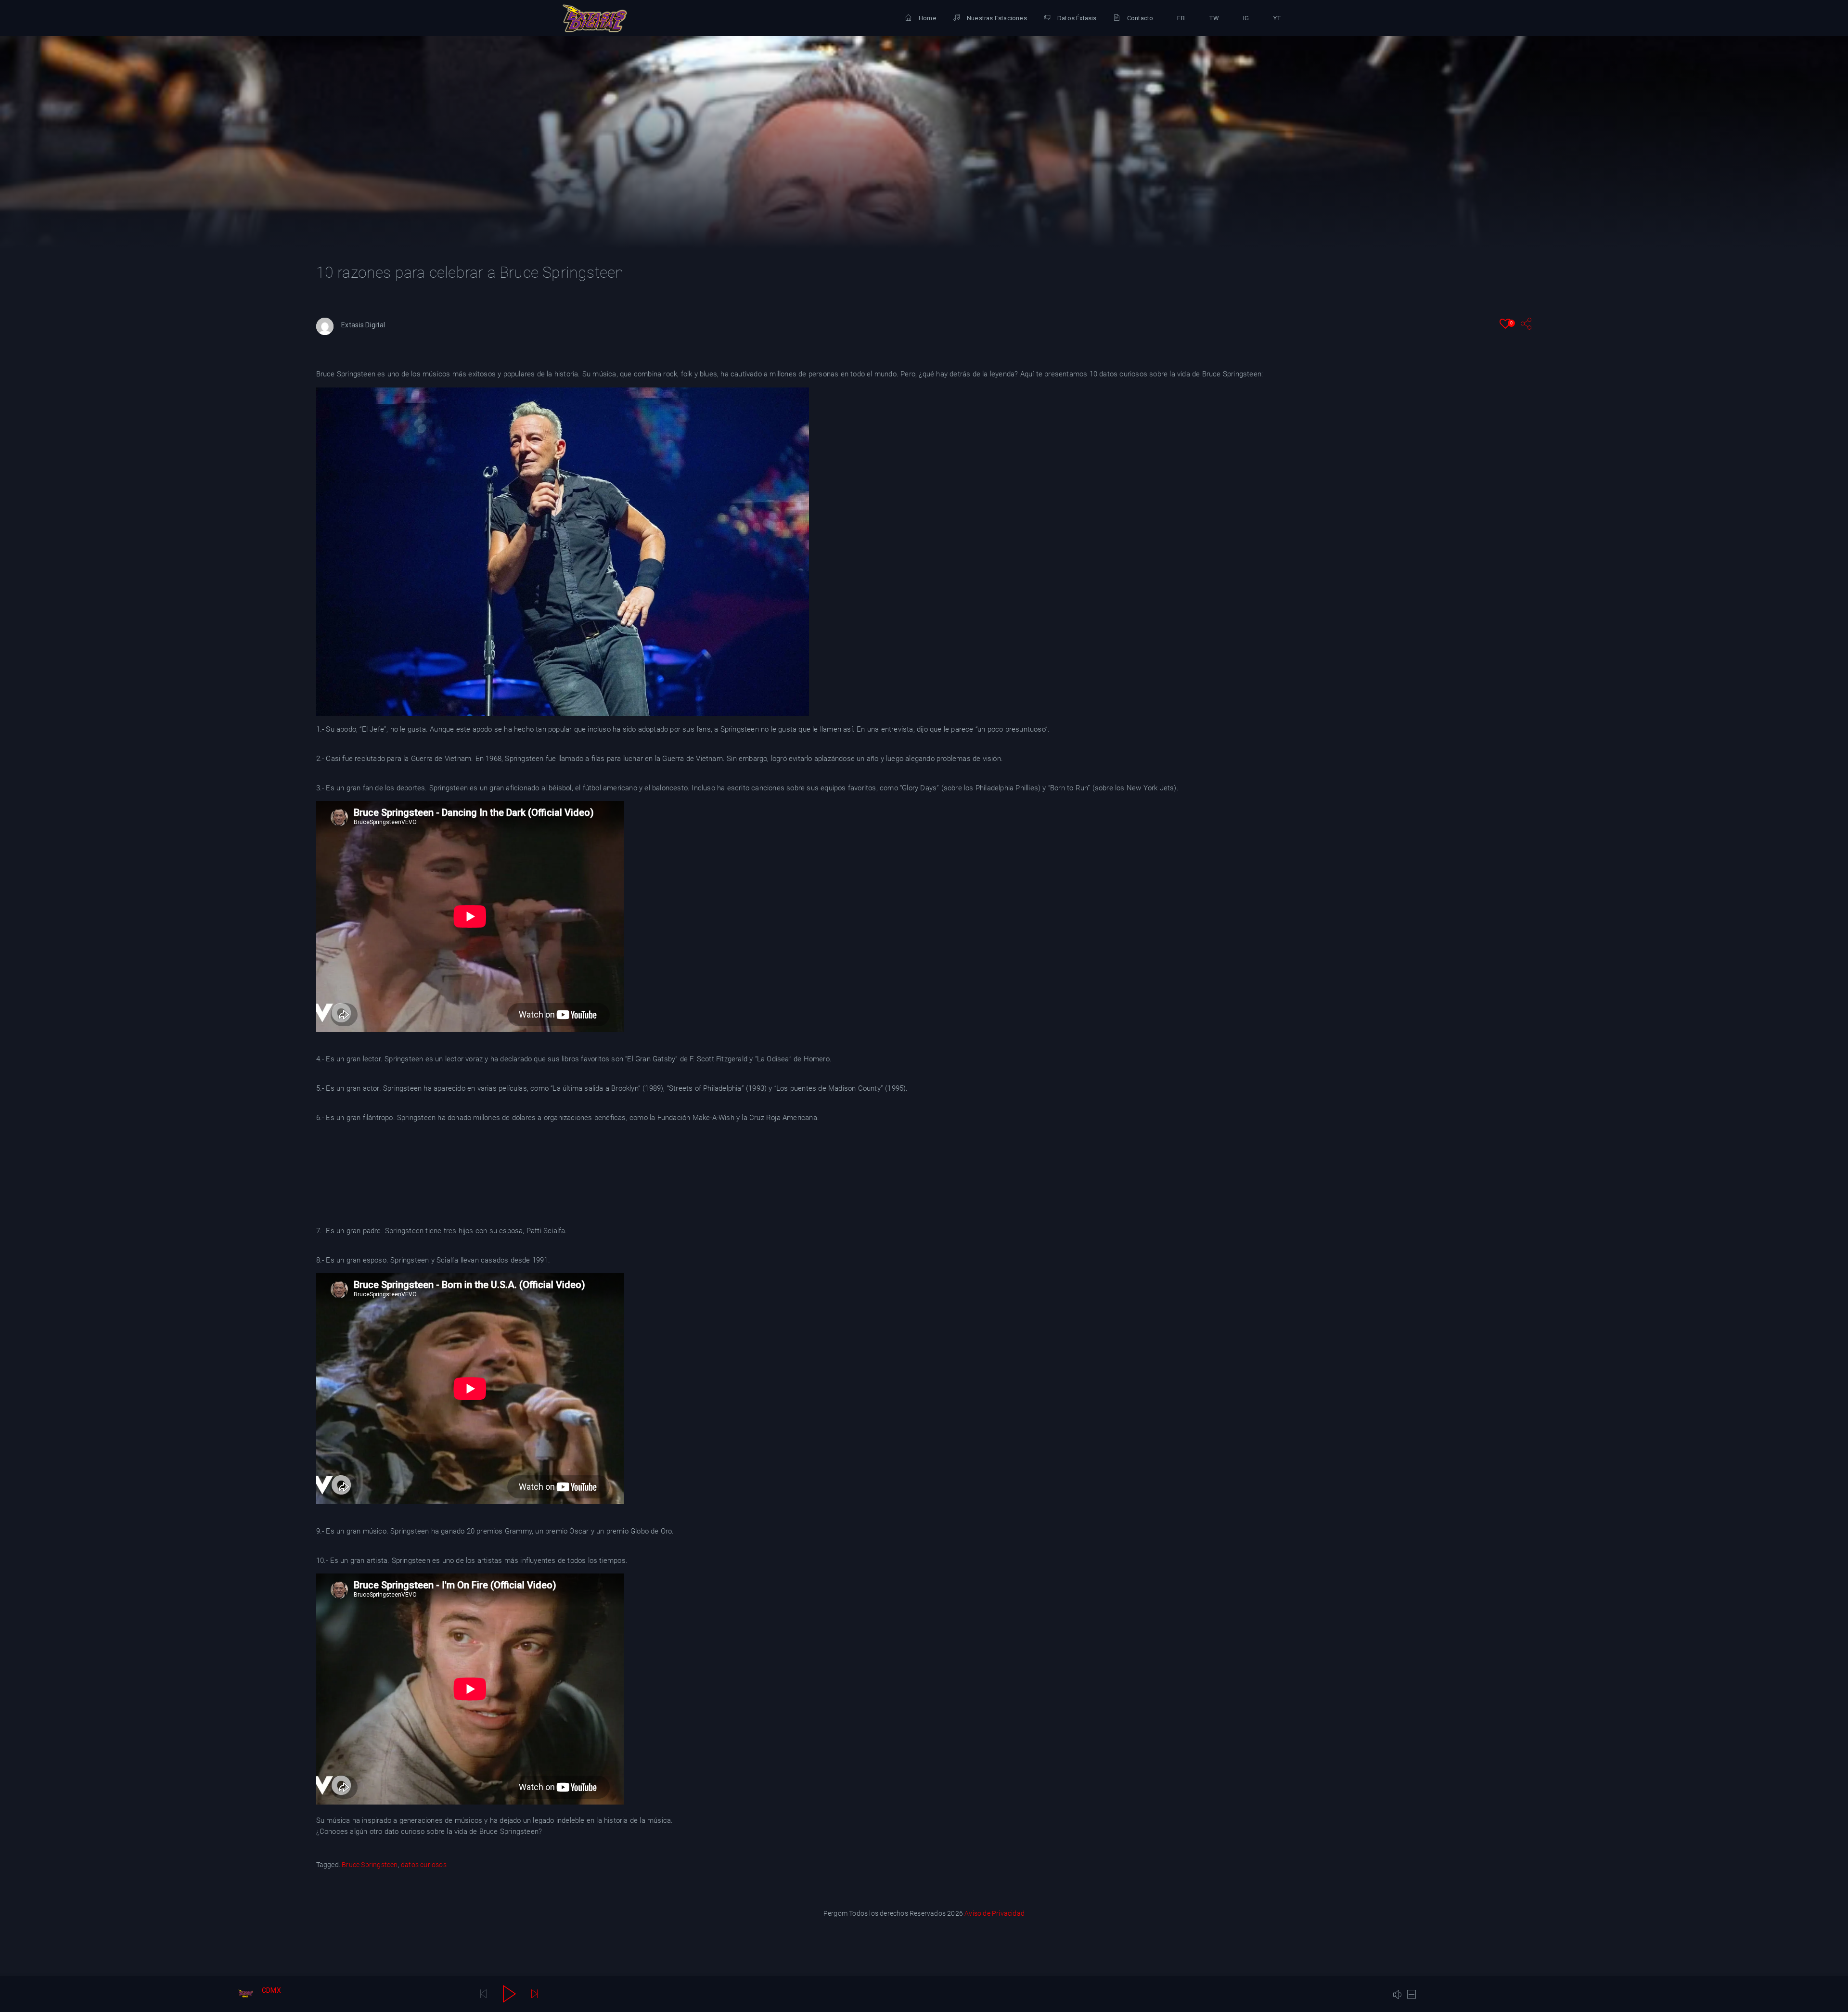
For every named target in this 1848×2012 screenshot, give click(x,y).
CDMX (271, 1990)
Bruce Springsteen (370, 1865)
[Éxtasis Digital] (595, 18)
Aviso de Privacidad (995, 1913)
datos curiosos (424, 1865)
